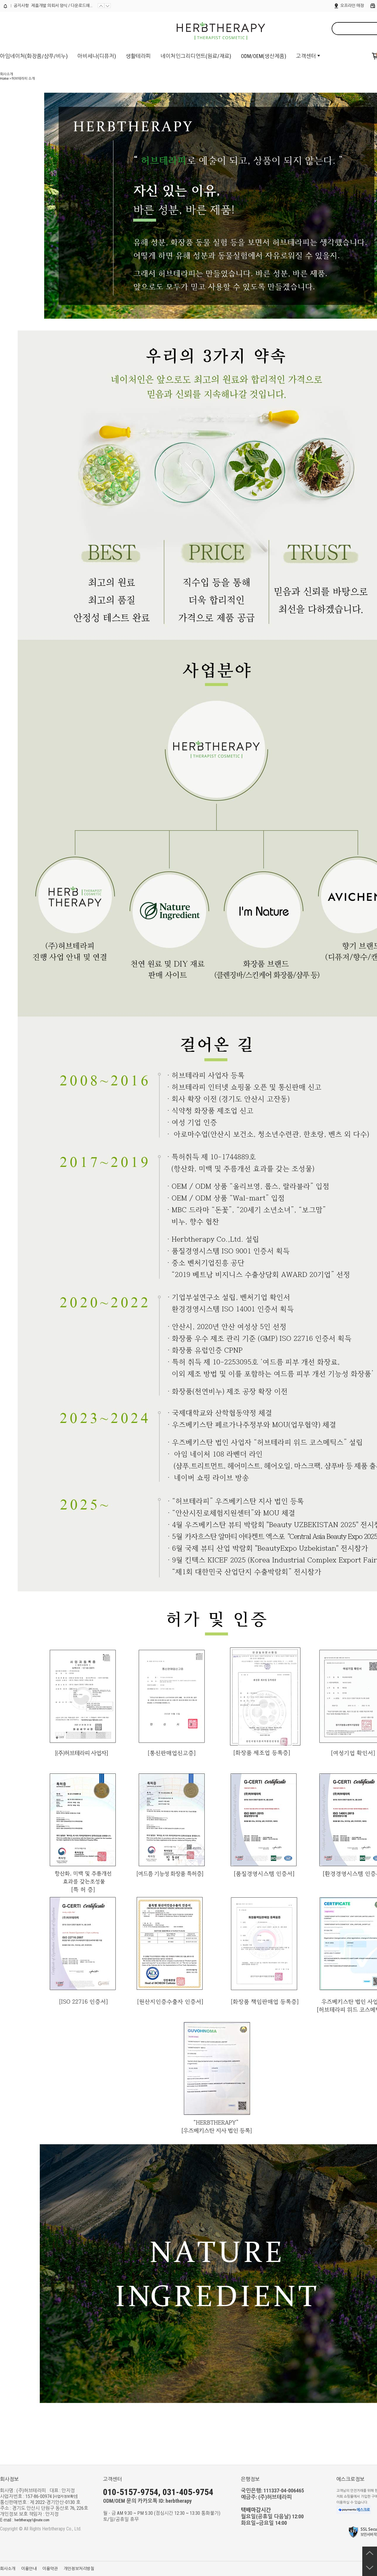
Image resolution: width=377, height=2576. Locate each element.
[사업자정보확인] (65, 2497)
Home (4, 79)
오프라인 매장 (352, 6)
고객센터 (306, 56)
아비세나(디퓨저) (97, 56)
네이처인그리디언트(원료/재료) (196, 56)
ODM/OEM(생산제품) (264, 56)
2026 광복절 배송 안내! (51, 6)
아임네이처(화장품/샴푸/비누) (34, 56)
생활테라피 (138, 56)
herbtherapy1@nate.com (32, 2520)
